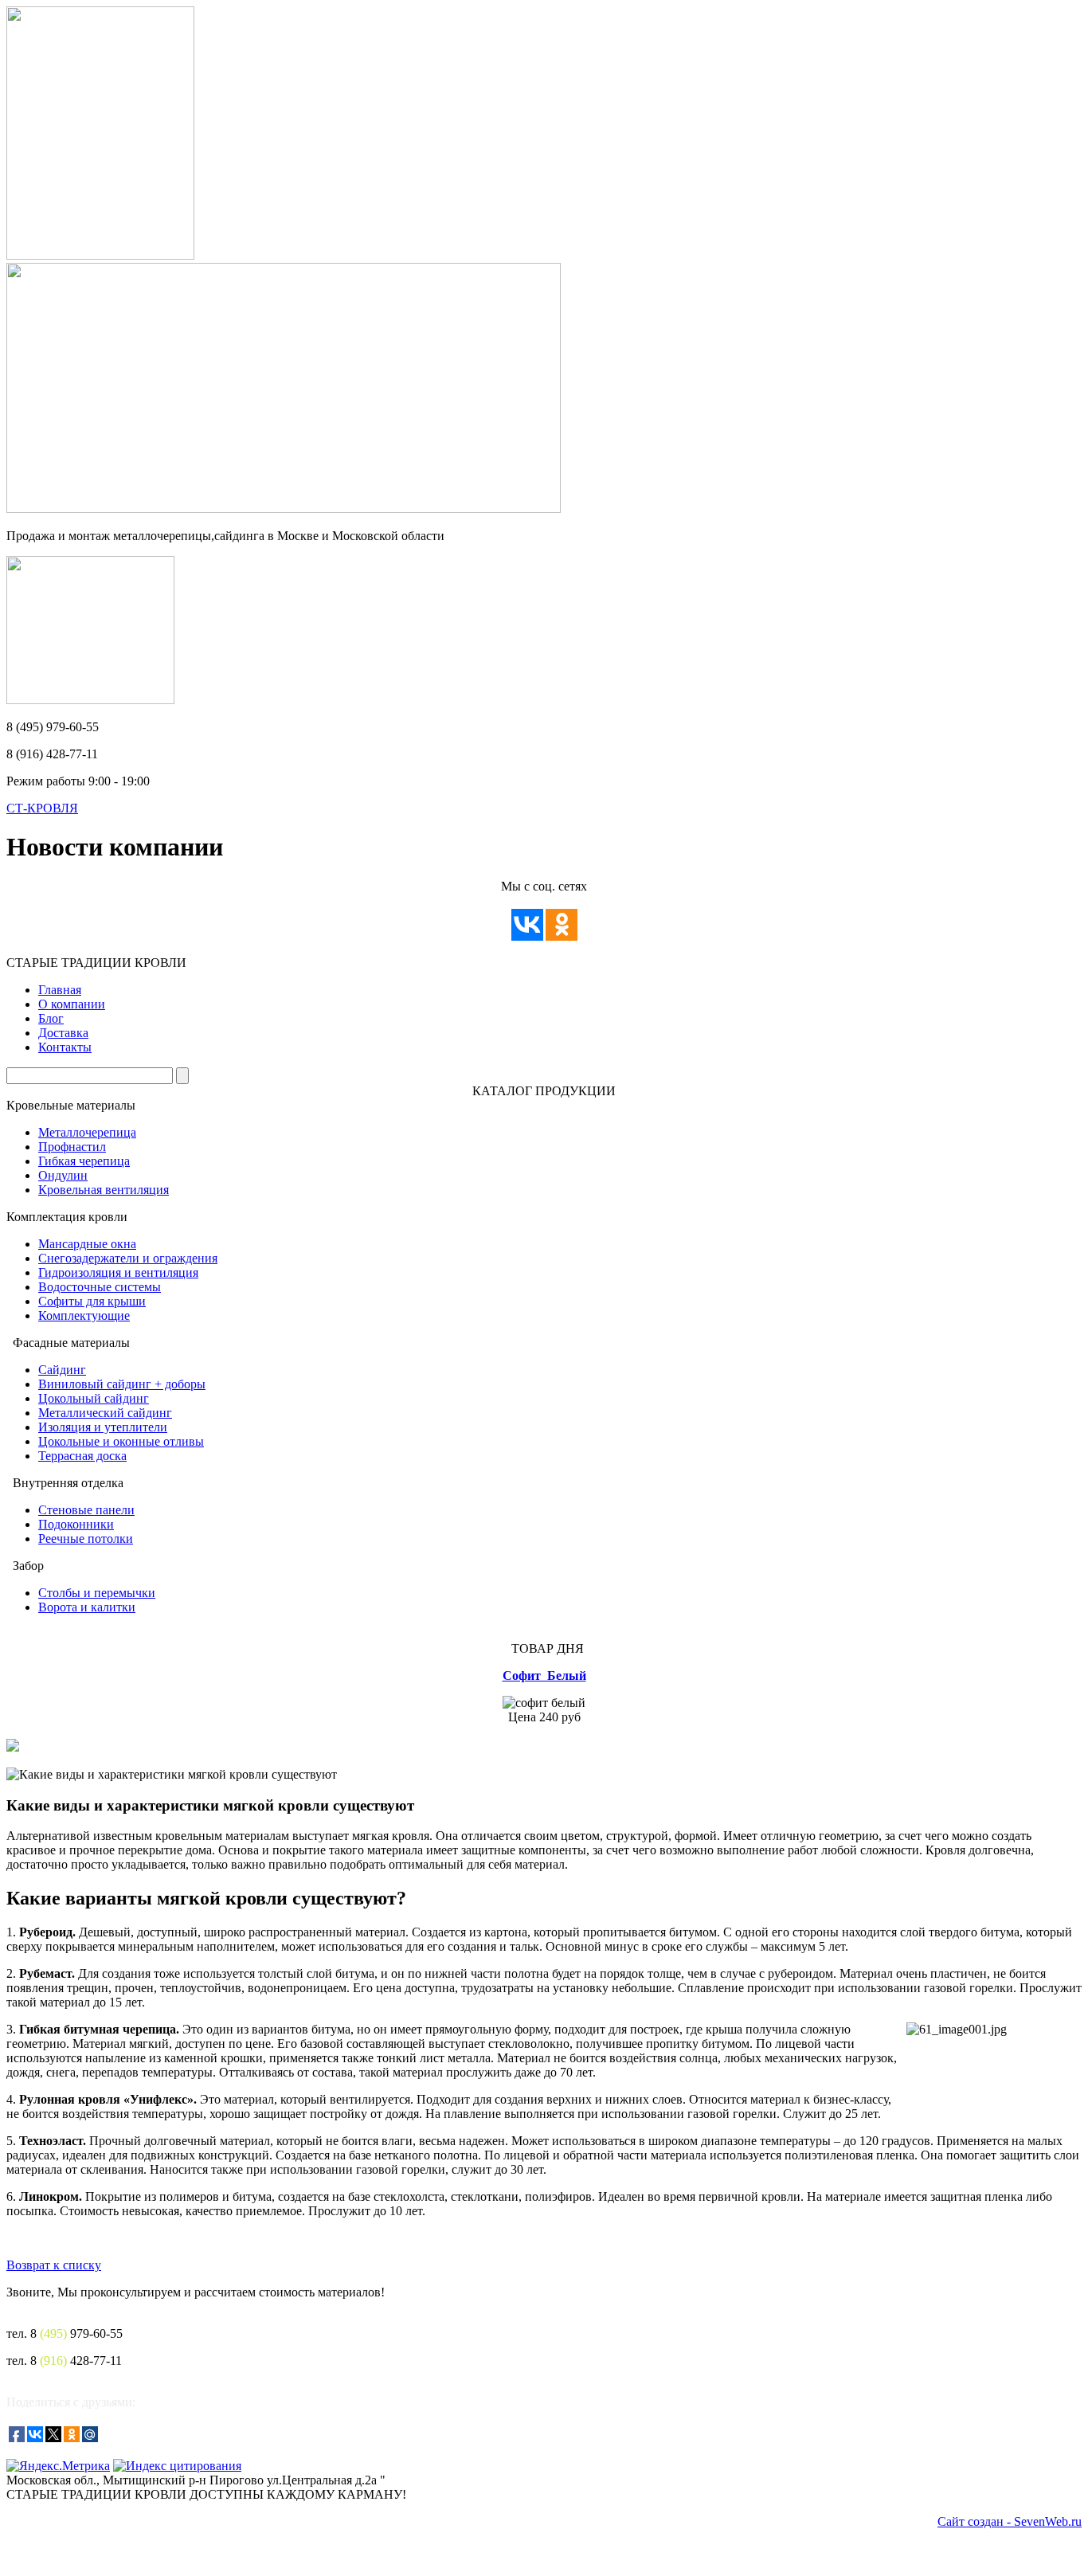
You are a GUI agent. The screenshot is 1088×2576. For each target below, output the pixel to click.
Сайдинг (62, 1370)
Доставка (63, 1033)
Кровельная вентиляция (104, 1190)
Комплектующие (84, 1315)
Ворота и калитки (87, 1607)
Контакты (65, 1047)
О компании (72, 1004)
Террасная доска (82, 1456)
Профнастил (72, 1147)
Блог (51, 1018)
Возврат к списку (54, 2265)
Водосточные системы (100, 1287)
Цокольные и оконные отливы (121, 1441)
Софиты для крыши (92, 1301)
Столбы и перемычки (97, 1593)
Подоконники (76, 1524)
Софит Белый (544, 1676)
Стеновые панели (86, 1510)
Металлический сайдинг (105, 1413)
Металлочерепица (87, 1132)
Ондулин (63, 1175)
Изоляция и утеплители (103, 1427)
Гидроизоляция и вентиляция (118, 1272)
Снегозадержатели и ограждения (128, 1258)
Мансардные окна (87, 1244)
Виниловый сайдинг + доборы (122, 1384)
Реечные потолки (86, 1539)
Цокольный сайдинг (94, 1398)
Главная (60, 990)
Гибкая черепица (84, 1161)
